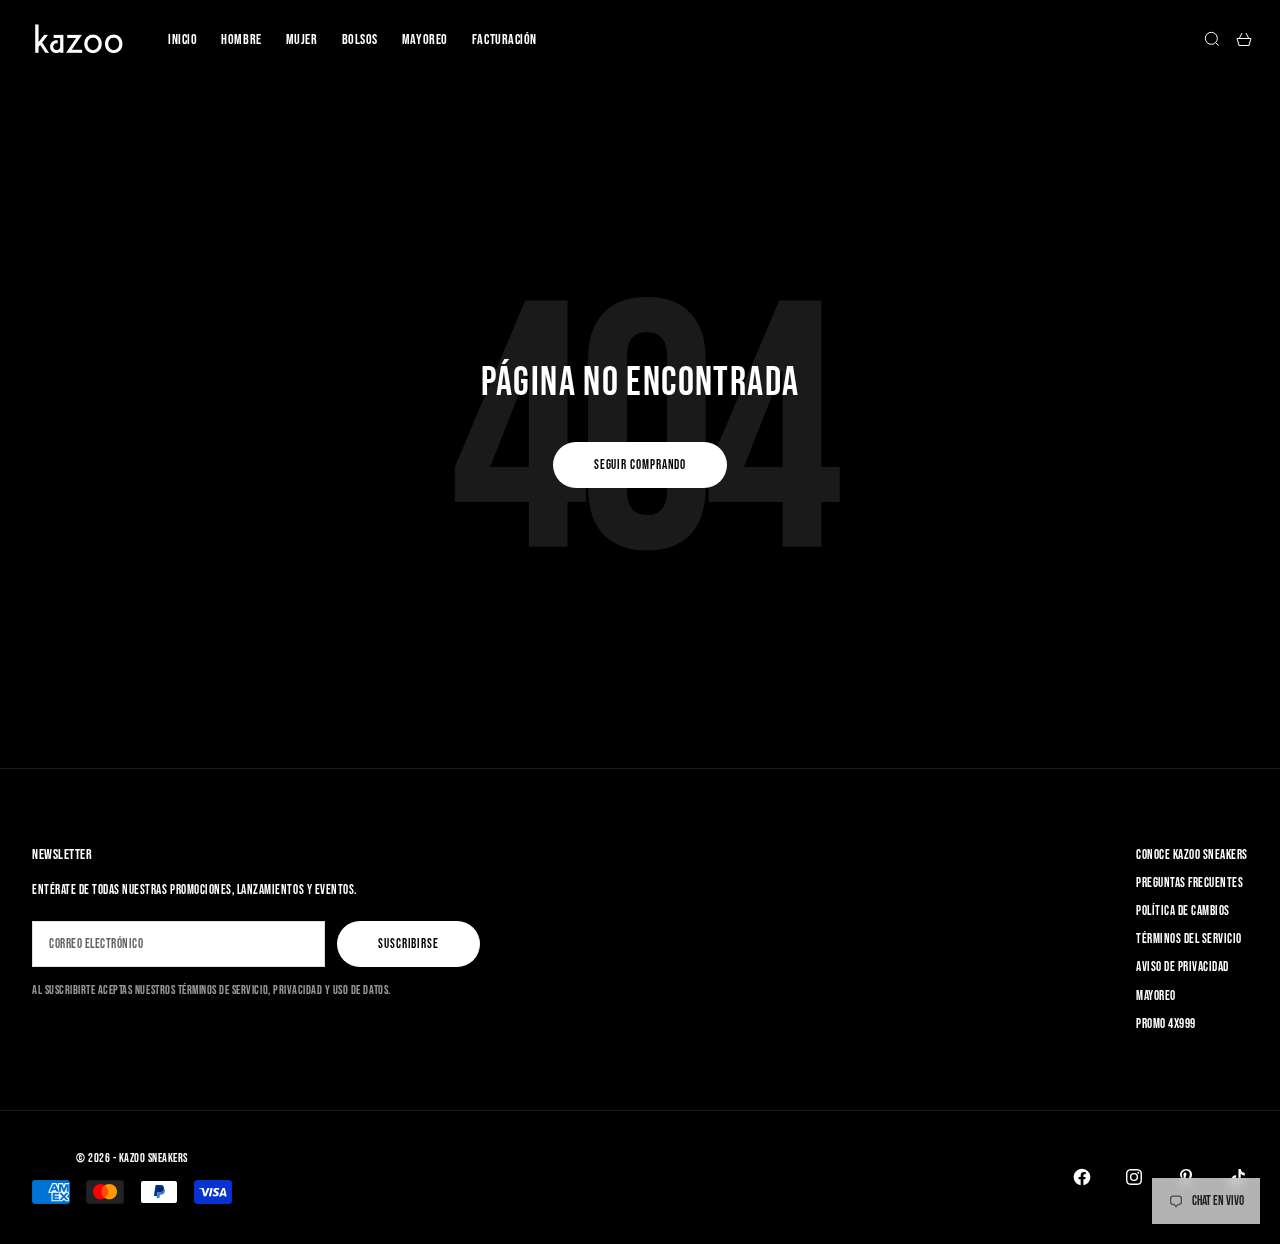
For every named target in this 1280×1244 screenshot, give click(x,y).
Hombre (241, 39)
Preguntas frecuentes (1189, 883)
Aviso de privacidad (1182, 967)
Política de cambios (1183, 911)
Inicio (182, 39)
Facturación (504, 39)
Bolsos (360, 39)
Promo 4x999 (1166, 1024)
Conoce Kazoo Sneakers (1192, 855)
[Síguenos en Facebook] (1082, 1177)
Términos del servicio (1189, 939)
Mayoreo (425, 39)
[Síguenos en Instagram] (1134, 1177)
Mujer (302, 39)
